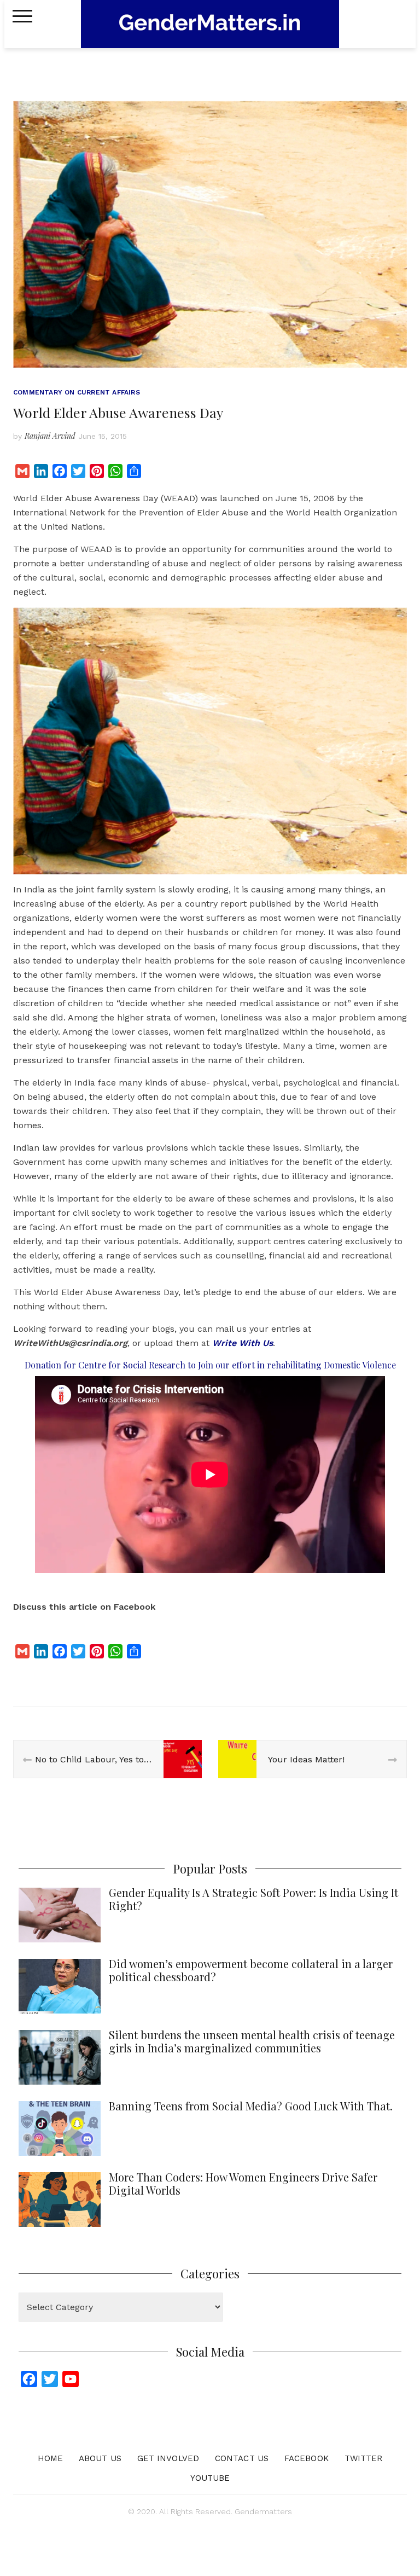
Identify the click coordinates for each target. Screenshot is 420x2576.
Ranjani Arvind (50, 436)
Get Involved (168, 2458)
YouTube (210, 2478)
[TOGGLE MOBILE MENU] (22, 16)
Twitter (364, 2458)
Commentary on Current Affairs (77, 392)
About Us (100, 2458)
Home (50, 2458)
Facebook (307, 2458)
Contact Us (242, 2458)
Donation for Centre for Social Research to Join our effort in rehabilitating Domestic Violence (210, 1365)
